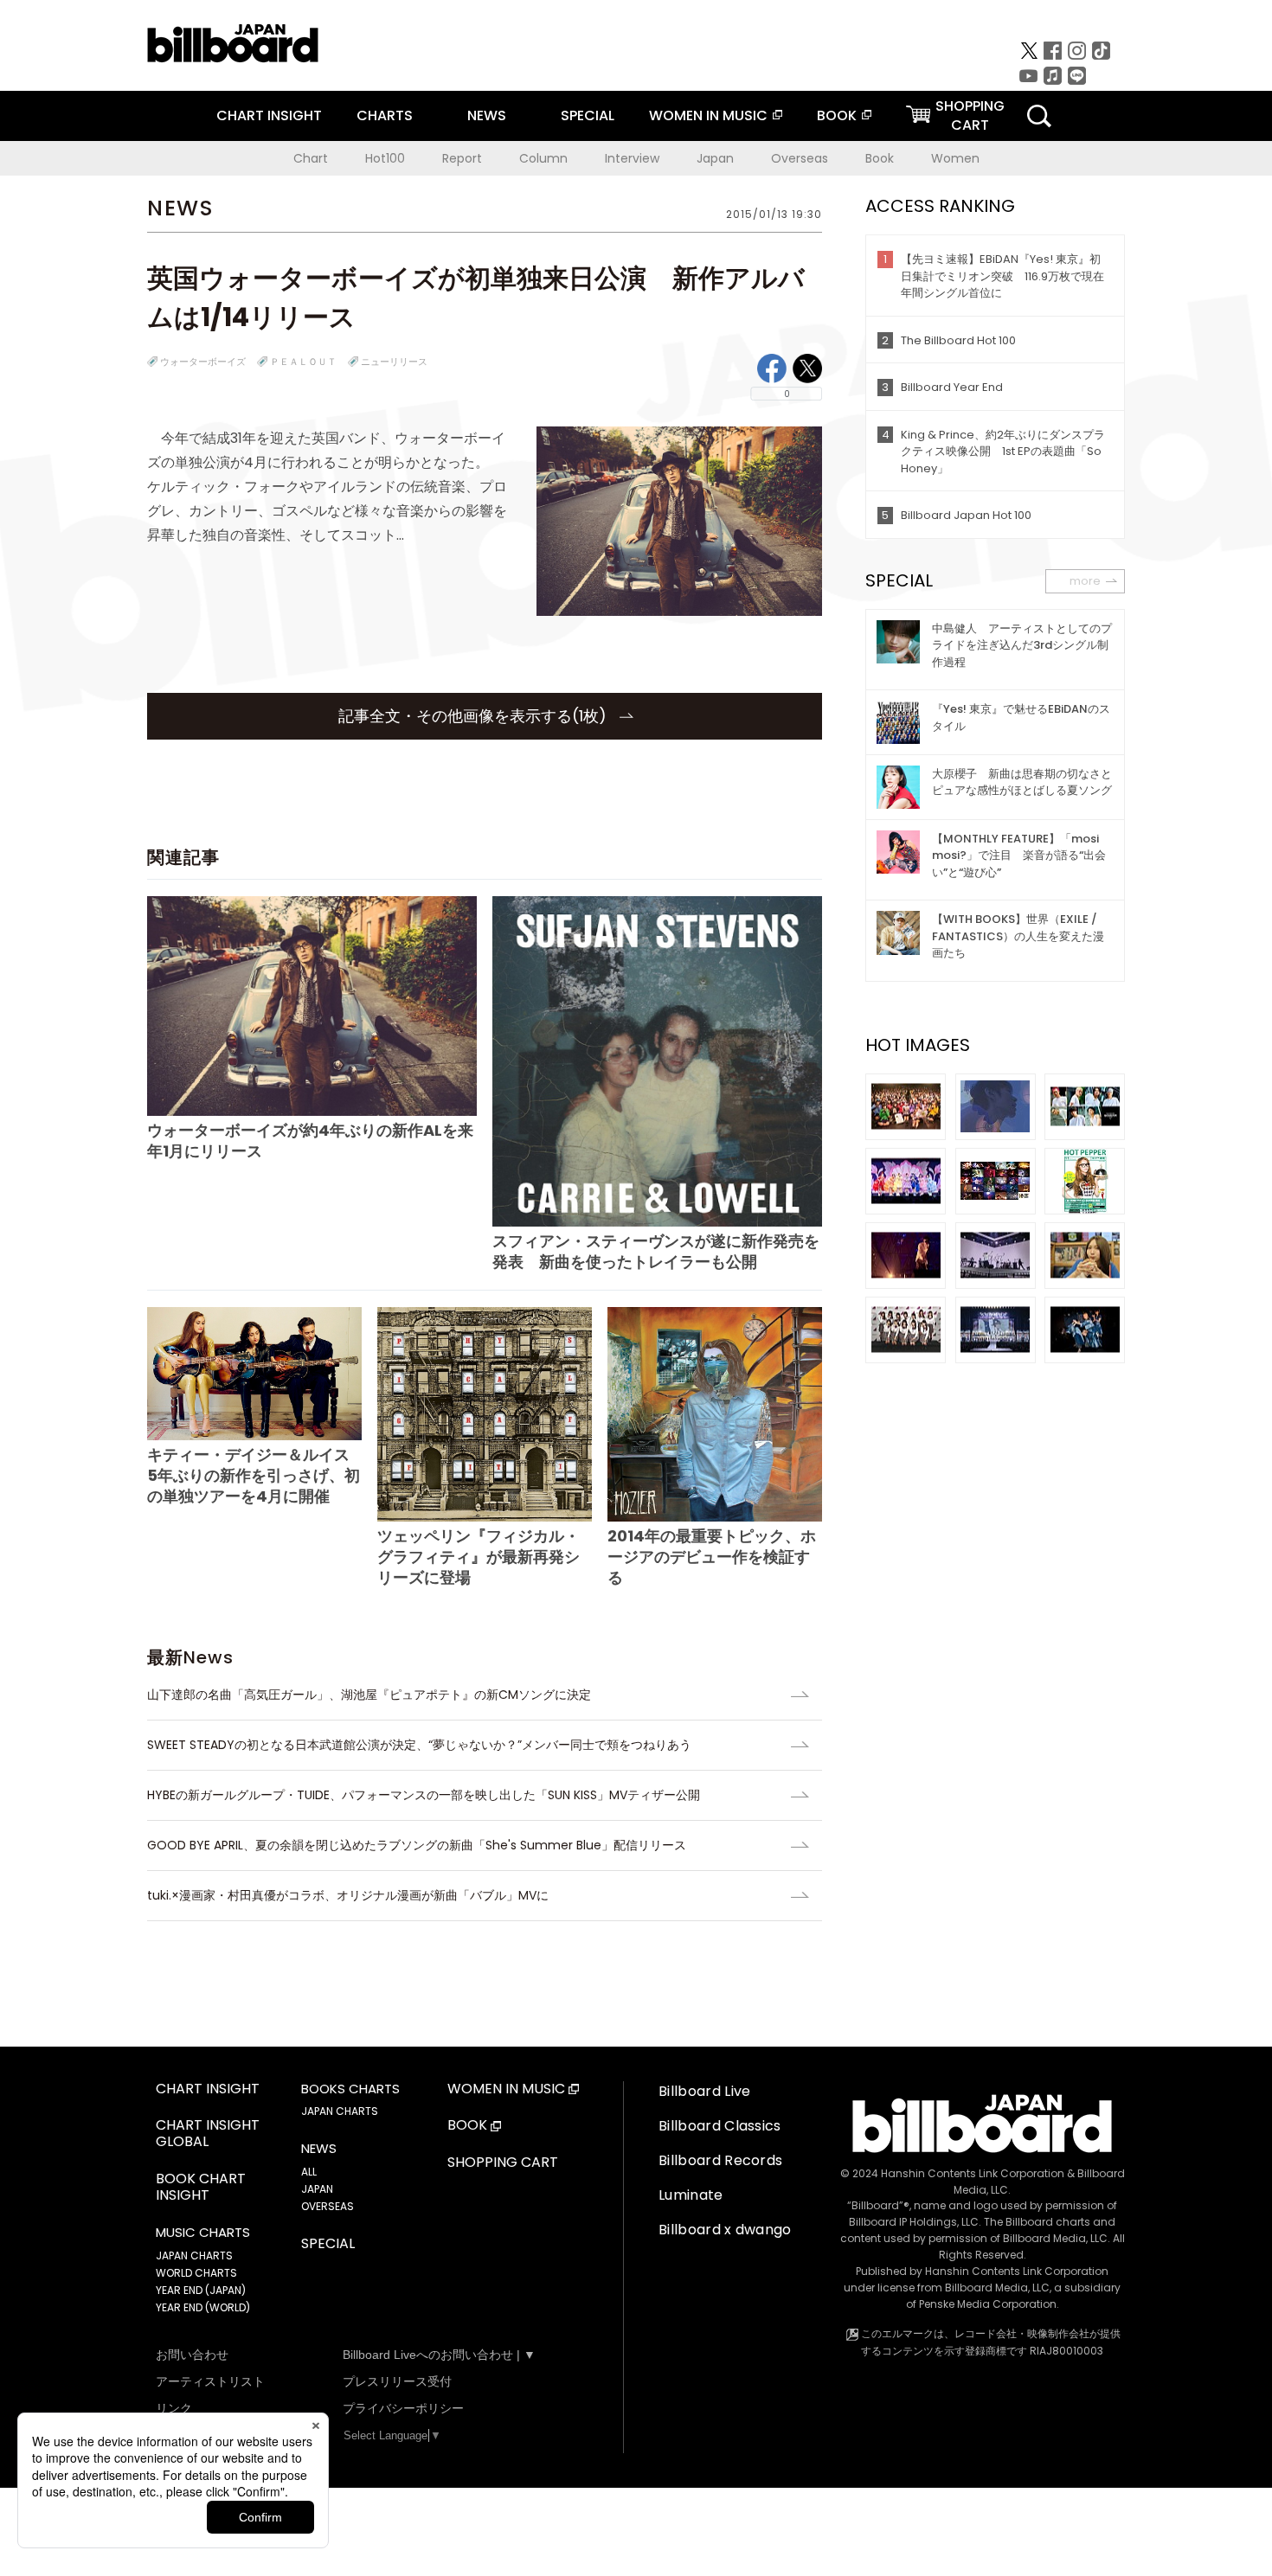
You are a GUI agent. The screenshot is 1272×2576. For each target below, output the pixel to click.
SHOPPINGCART (970, 115)
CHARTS (385, 115)
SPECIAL (588, 115)
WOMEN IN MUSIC (708, 115)
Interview (632, 158)
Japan (715, 158)
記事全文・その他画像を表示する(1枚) (475, 716)
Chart (311, 158)
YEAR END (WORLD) (203, 2307)
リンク (174, 2408)
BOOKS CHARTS (350, 2089)
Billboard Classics (720, 2126)
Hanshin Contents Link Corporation (973, 2173)
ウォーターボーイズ (203, 362)
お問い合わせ (192, 2355)
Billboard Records (720, 2160)
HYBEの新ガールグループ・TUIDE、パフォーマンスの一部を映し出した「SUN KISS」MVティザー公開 (424, 1795)
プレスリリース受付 (397, 2381)
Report (462, 158)
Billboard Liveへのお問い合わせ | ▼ (439, 2355)
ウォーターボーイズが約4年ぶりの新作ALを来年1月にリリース (310, 1141)
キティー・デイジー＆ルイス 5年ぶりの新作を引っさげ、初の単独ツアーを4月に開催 (254, 1475)
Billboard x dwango (725, 2230)
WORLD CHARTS (196, 2273)
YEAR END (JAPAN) (201, 2290)
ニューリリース (394, 362)
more (1085, 581)
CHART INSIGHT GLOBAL (208, 2134)
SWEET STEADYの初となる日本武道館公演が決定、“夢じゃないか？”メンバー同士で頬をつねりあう (419, 1745)
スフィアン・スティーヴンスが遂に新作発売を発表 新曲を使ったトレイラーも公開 (656, 1251)
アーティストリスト (210, 2381)
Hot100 (385, 158)
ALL (309, 2172)
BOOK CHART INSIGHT (201, 2188)
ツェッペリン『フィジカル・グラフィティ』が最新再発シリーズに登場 (479, 1557)
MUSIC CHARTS (203, 2233)
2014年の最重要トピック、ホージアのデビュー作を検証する (712, 1557)
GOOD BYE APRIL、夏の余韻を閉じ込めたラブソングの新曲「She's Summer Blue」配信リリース (417, 1845)
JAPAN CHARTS (194, 2256)
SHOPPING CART (503, 2163)
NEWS (487, 115)
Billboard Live (704, 2091)
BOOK (837, 115)
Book (880, 158)
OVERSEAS (328, 2206)
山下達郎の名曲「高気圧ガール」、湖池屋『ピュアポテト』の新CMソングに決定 (369, 1695)
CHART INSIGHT (269, 115)
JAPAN (317, 2189)
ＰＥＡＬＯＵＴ (303, 362)
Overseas (800, 158)
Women (955, 158)
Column (543, 158)
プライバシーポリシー (403, 2408)
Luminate (691, 2195)
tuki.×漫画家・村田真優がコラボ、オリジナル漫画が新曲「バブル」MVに (348, 1895)
